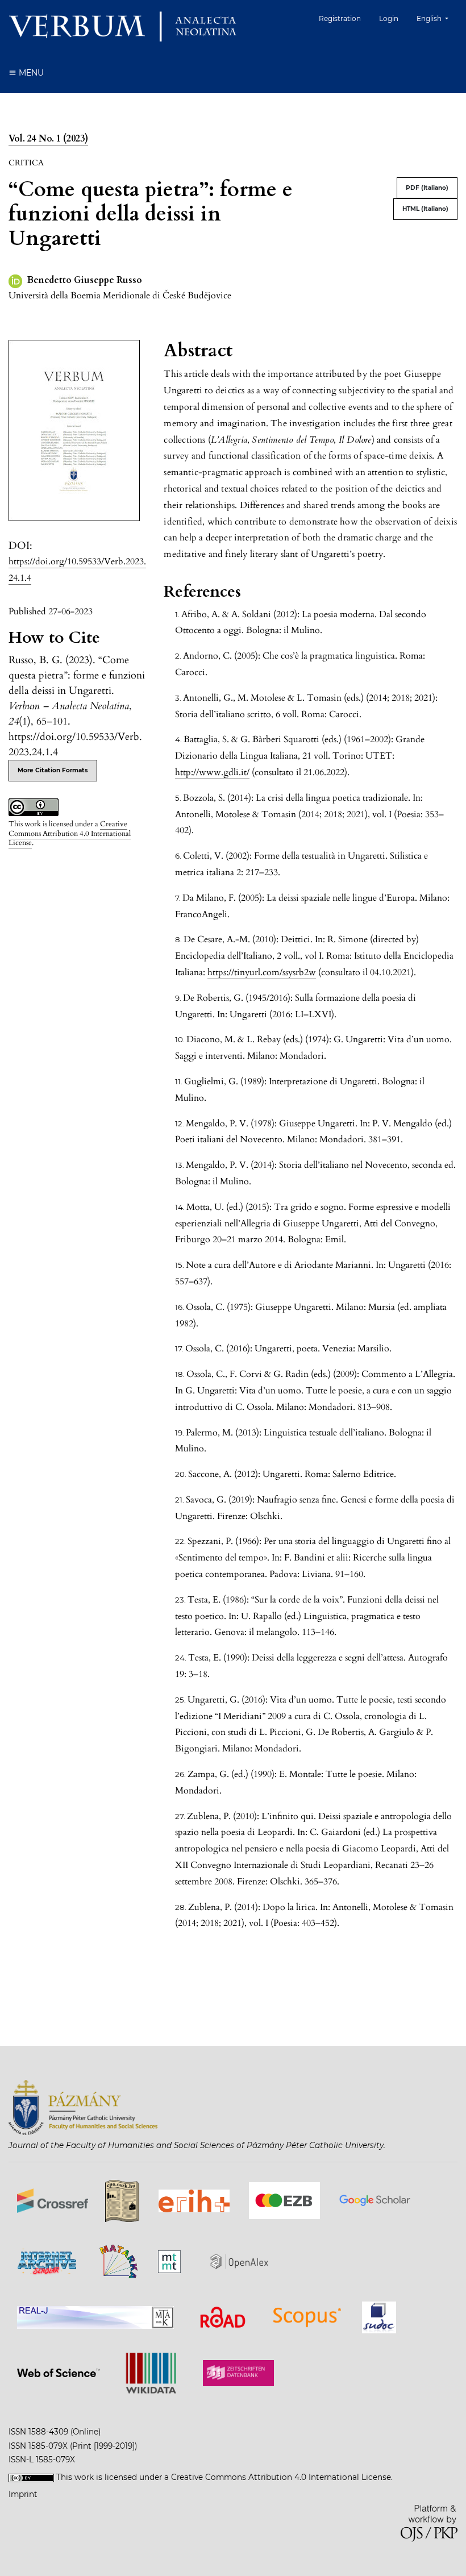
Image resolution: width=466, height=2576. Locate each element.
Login (389, 18)
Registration (340, 18)
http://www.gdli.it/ (212, 772)
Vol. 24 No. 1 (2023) (48, 139)
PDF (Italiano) (427, 188)
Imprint (23, 2494)
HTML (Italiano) (425, 209)
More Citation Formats (53, 770)
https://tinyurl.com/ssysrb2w (262, 972)
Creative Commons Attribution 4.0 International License (70, 834)
